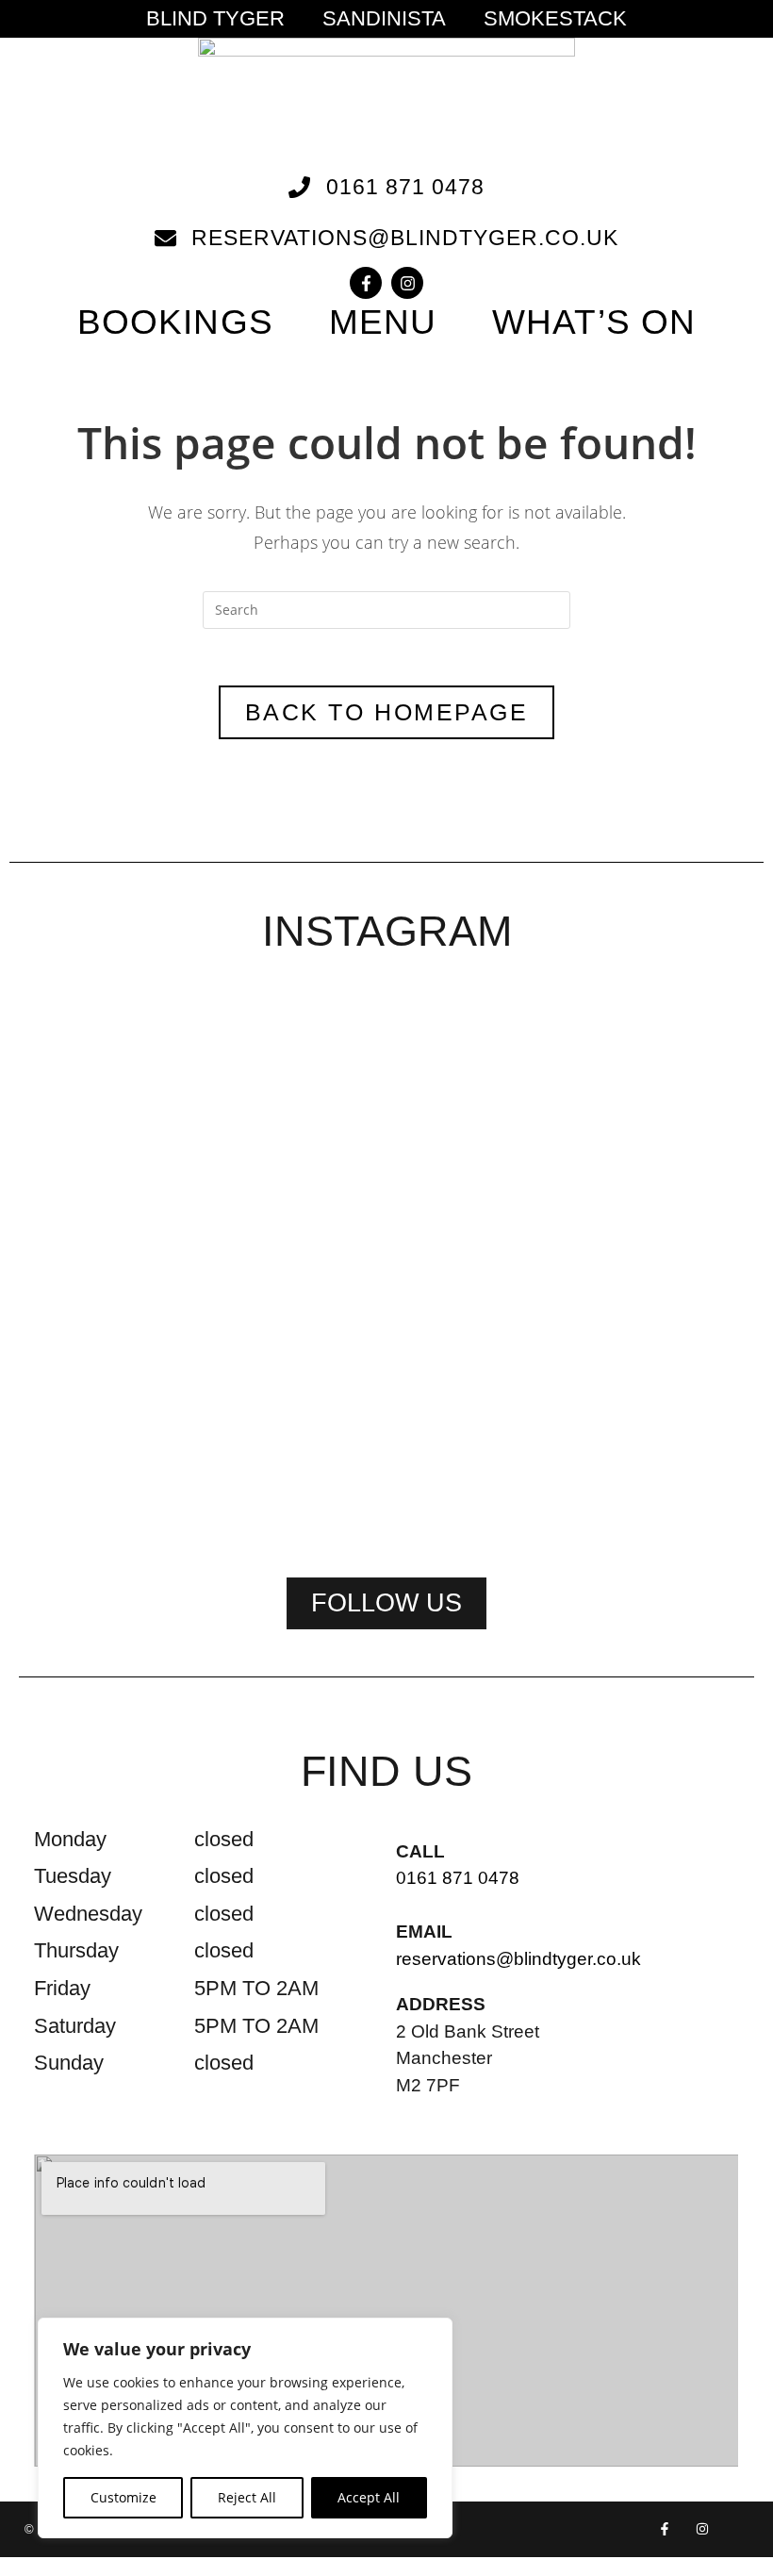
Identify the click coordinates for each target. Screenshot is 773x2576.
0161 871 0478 (458, 1878)
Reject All (247, 2497)
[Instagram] (407, 283)
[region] (245, 2428)
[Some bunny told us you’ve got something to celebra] (386, 1265)
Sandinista (384, 19)
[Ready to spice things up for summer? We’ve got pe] (89, 1123)
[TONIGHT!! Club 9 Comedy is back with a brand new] (535, 1241)
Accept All (369, 2497)
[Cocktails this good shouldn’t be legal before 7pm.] (684, 1170)
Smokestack (555, 19)
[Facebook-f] (366, 283)
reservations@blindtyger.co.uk (518, 1959)
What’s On (594, 322)
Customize (123, 2497)
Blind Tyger (215, 19)
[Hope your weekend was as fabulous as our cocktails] (238, 1170)
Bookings (175, 322)
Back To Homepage (386, 712)
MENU (383, 322)
